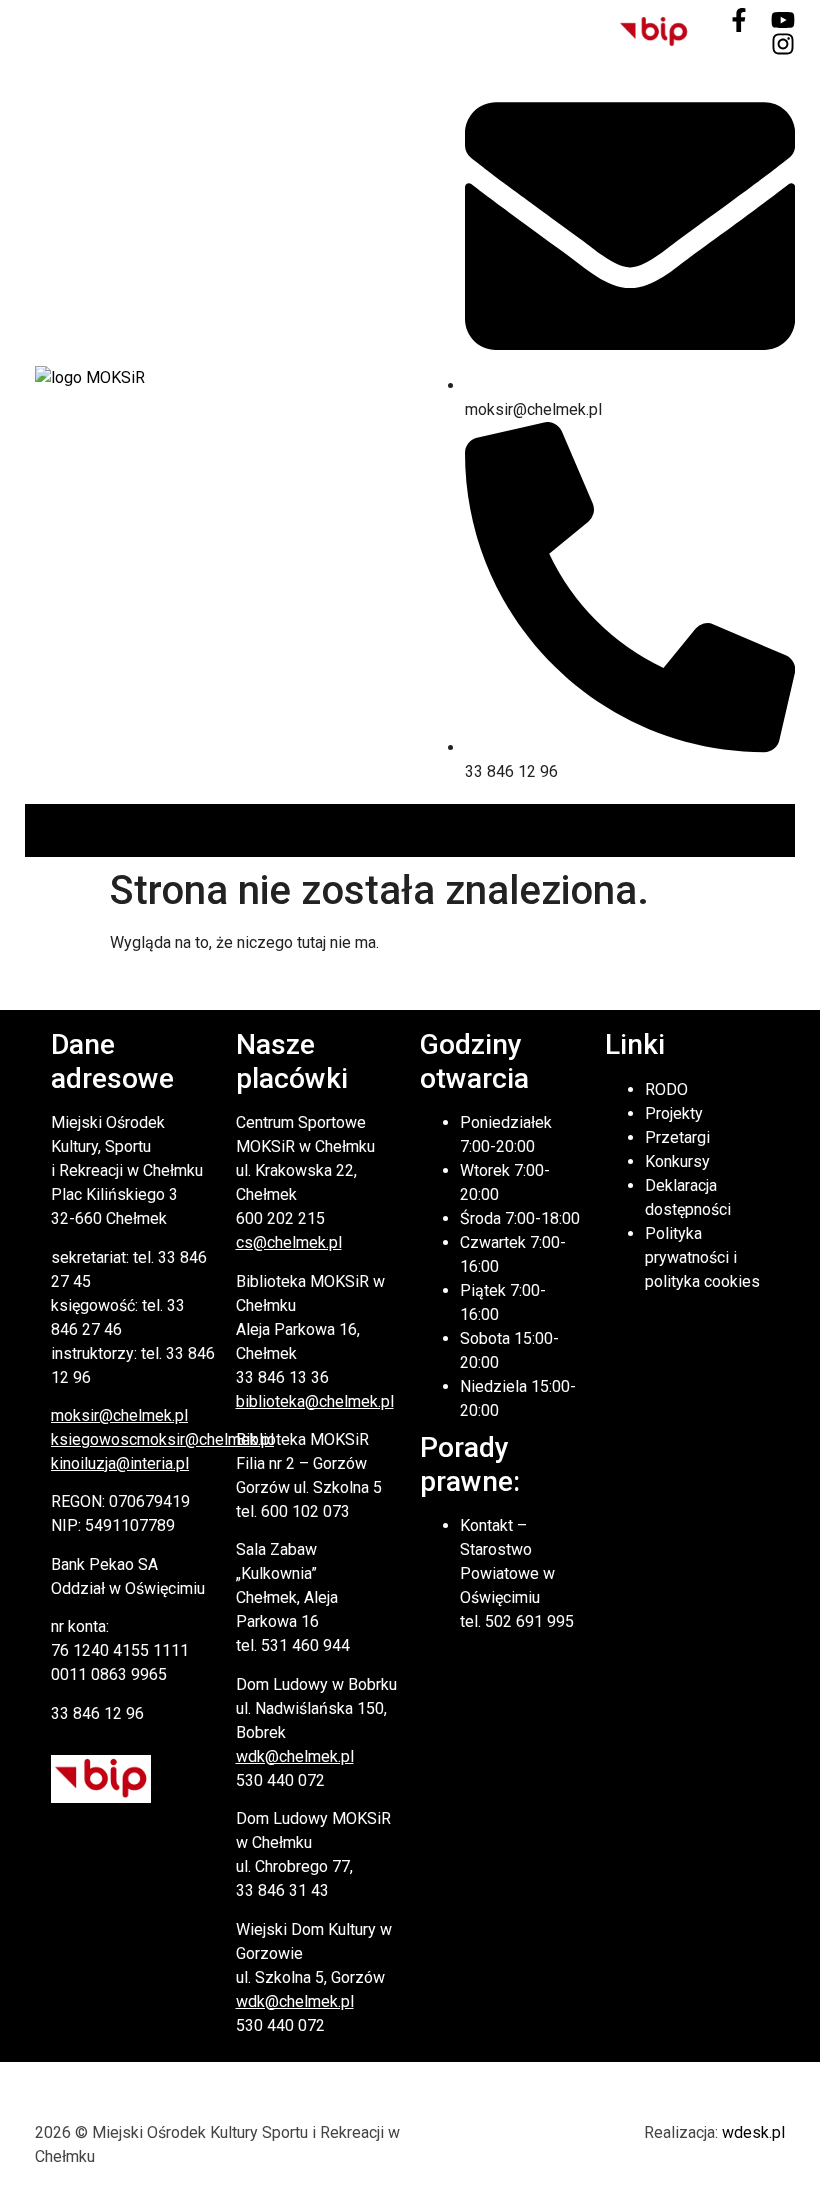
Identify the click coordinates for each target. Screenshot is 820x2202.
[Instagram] (783, 44)
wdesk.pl (753, 2132)
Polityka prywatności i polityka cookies (702, 1257)
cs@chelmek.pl (289, 1242)
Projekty (674, 1113)
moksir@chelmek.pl (119, 1415)
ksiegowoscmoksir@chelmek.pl (162, 1439)
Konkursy (677, 1161)
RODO (666, 1089)
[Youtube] (783, 20)
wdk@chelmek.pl (295, 1756)
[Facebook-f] (739, 20)
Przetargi (677, 1137)
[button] (778, 830)
